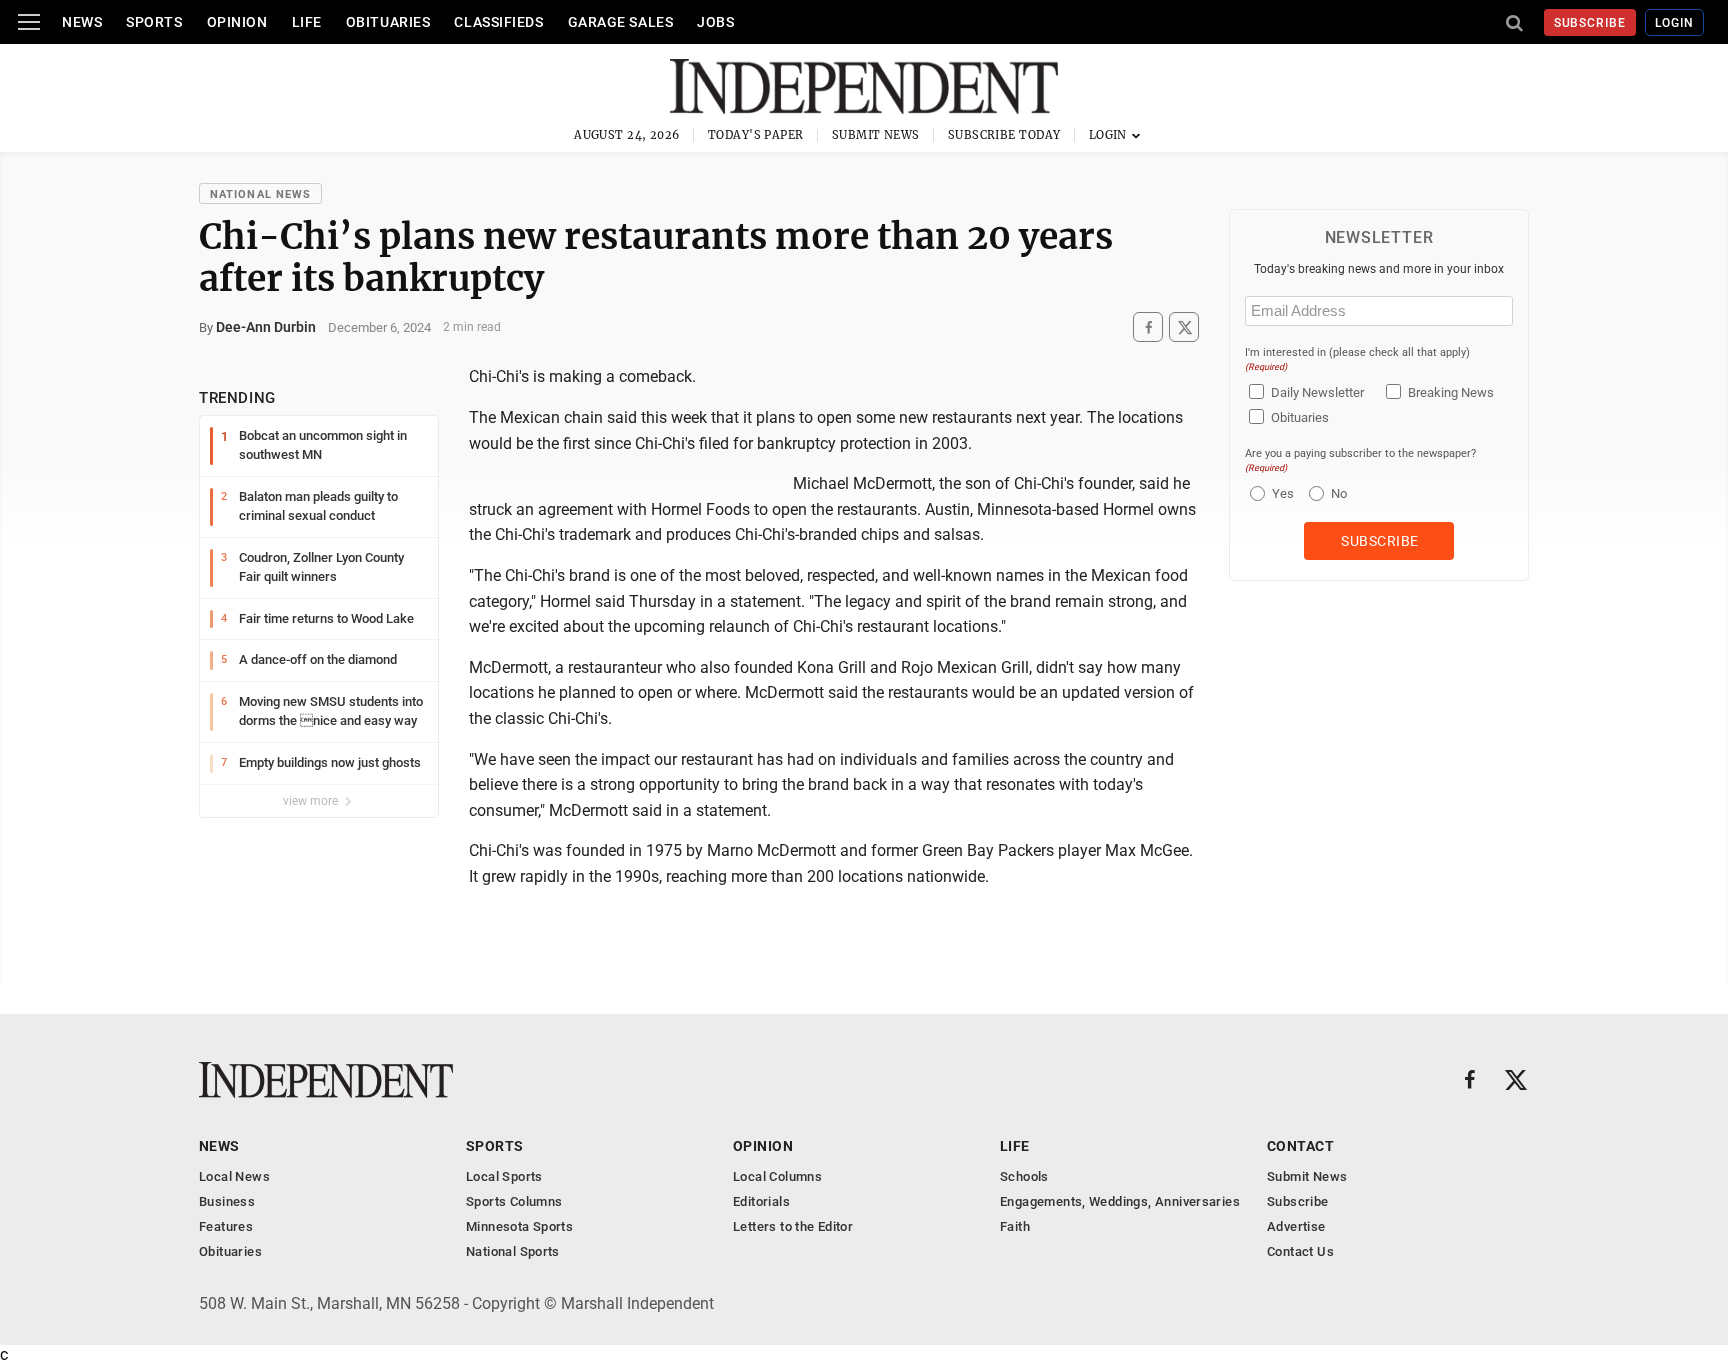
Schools (1024, 1176)
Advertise (1296, 1226)
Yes (1280, 493)
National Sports (513, 1251)
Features (226, 1226)
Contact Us (1300, 1251)
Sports (154, 22)
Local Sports (504, 1176)
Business (227, 1201)
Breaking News (1451, 392)
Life (307, 22)
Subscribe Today (1004, 135)
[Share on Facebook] (1148, 327)
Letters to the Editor (793, 1226)
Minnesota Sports (519, 1226)
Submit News (876, 135)
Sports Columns (514, 1201)
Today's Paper (756, 135)
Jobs (715, 22)
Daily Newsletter (1317, 392)
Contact (1300, 1146)
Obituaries (388, 22)
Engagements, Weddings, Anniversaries (1120, 1201)
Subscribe (1590, 23)
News (82, 22)
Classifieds (498, 22)
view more (312, 801)
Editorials (761, 1201)
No (1339, 493)
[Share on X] (1184, 327)
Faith (1015, 1226)
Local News (234, 1176)
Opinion (237, 22)
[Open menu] (29, 22)
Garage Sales (621, 22)
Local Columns (777, 1176)
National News (260, 194)
